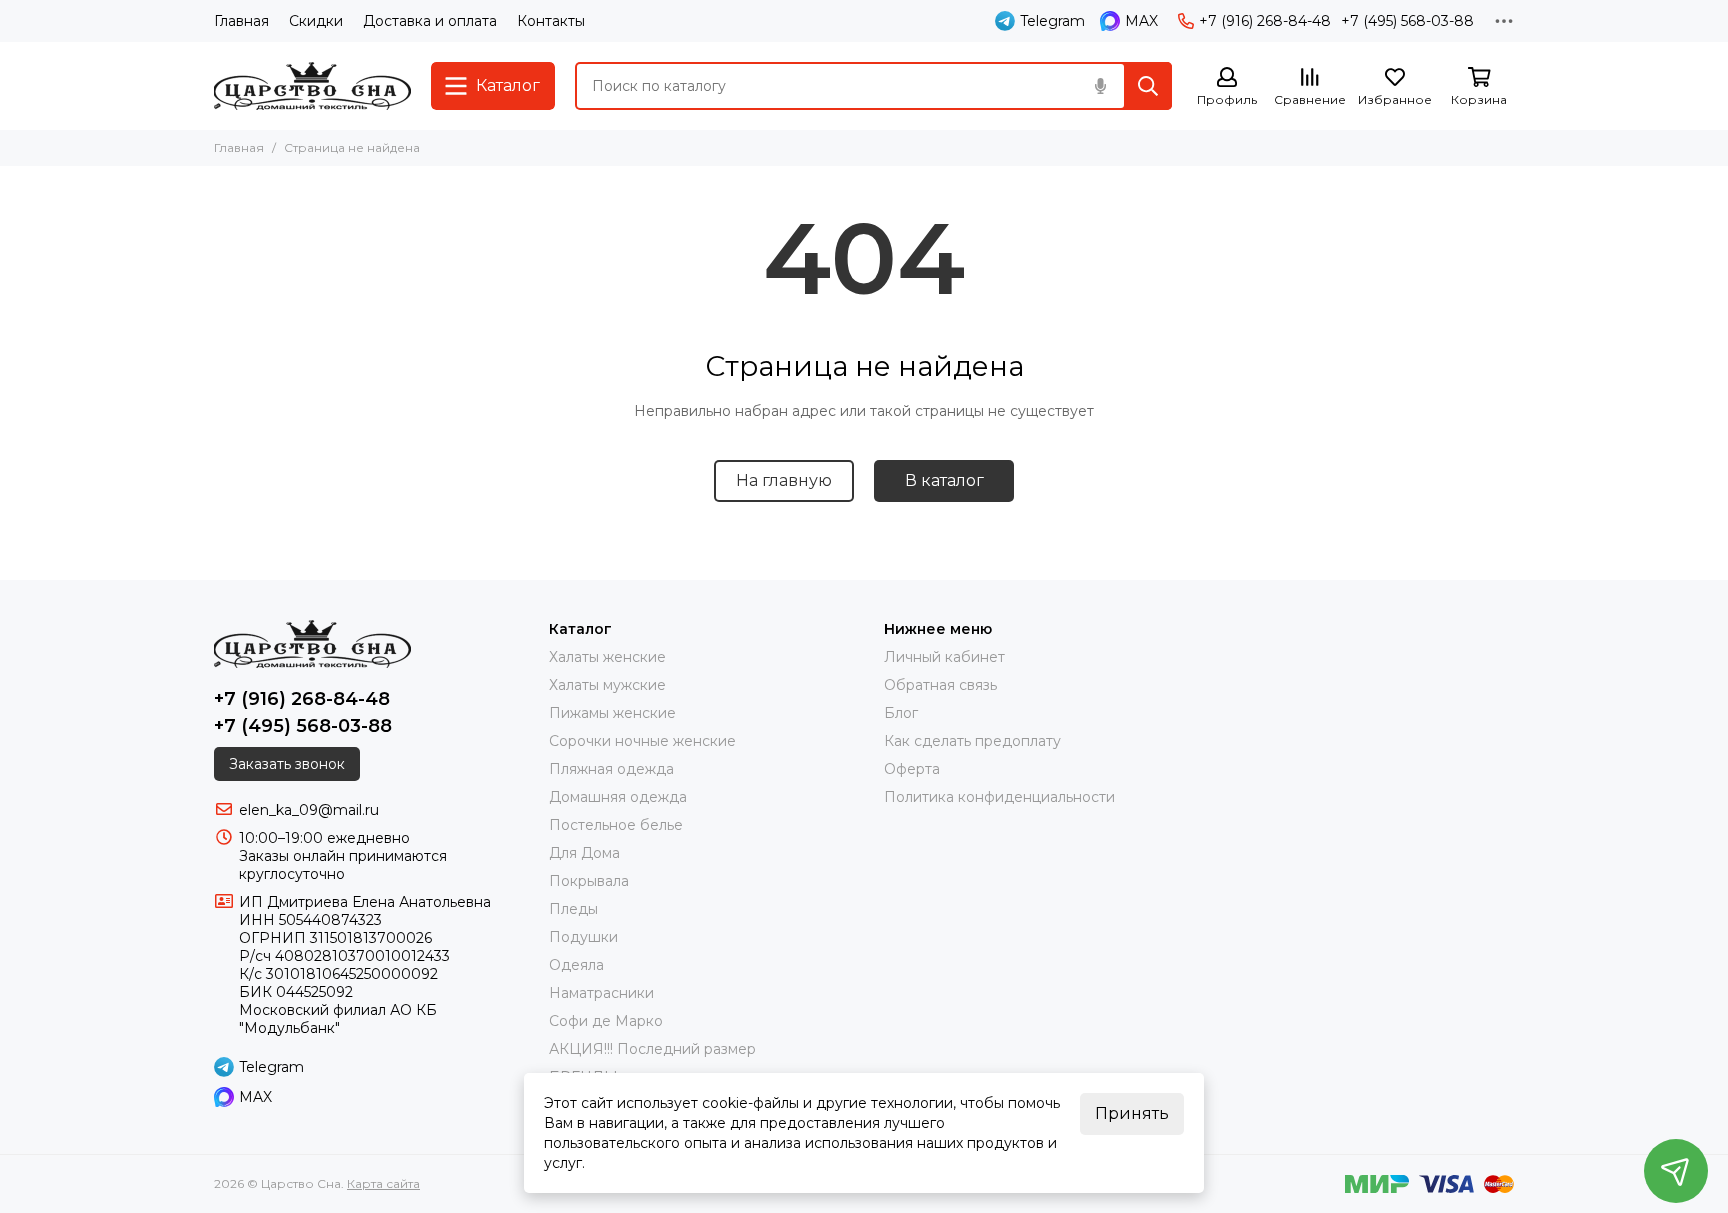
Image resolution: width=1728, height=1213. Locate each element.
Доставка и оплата (430, 21)
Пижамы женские (612, 713)
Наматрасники (601, 993)
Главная (241, 21)
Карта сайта (383, 1183)
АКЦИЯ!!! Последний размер (652, 1049)
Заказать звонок (287, 764)
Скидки (316, 21)
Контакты (551, 21)
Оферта (912, 769)
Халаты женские (607, 657)
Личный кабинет (944, 657)
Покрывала (589, 881)
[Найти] (1148, 86)
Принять (1132, 1113)
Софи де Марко (606, 1021)
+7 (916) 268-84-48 (1265, 21)
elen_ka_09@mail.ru (309, 810)
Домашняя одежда (618, 797)
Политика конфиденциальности (999, 797)
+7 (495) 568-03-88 (1407, 21)
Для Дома (584, 853)
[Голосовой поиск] (1100, 86)
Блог (901, 713)
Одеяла (576, 965)
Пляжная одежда (611, 769)
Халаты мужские (607, 685)
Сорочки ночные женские (642, 741)
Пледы (573, 909)
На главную (784, 480)
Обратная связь (940, 685)
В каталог (944, 480)
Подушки (583, 937)
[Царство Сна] (312, 86)
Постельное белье (616, 825)
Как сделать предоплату (972, 741)
